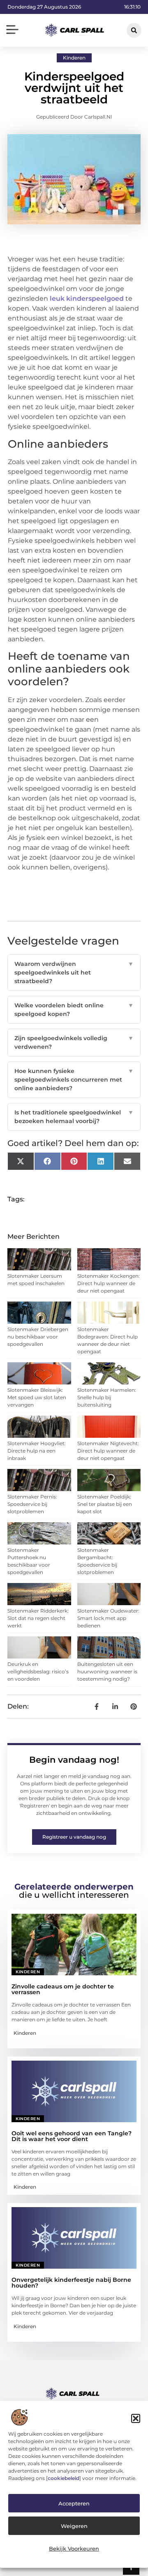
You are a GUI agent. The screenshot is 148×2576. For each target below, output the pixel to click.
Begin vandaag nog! (74, 1760)
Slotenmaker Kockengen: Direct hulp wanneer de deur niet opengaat (109, 1283)
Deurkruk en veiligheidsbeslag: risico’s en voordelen (38, 1671)
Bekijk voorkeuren (74, 2549)
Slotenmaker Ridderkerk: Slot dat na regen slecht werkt (38, 1618)
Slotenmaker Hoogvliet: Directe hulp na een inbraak (37, 1451)
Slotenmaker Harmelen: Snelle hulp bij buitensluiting (107, 1397)
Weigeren (74, 2526)
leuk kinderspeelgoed (87, 299)
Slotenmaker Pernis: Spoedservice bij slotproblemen (32, 1504)
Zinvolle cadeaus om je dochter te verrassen (63, 1989)
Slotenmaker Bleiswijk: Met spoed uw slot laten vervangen (37, 1397)
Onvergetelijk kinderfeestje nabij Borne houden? (71, 2283)
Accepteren (74, 2503)
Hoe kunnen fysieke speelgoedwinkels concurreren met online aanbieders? (74, 1080)
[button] (136, 2418)
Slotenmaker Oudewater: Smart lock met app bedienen (108, 1618)
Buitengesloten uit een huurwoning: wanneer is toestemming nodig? (107, 1671)
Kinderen (74, 58)
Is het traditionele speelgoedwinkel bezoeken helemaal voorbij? (74, 1117)
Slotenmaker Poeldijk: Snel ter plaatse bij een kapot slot (105, 1504)
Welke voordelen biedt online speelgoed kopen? (74, 1010)
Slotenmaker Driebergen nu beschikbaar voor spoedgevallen (38, 1337)
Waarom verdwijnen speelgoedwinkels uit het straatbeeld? (74, 972)
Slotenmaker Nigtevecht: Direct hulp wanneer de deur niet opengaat (108, 1451)
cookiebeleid (64, 2478)
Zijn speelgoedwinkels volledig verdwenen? (74, 1042)
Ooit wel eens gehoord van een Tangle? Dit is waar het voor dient (72, 2136)
